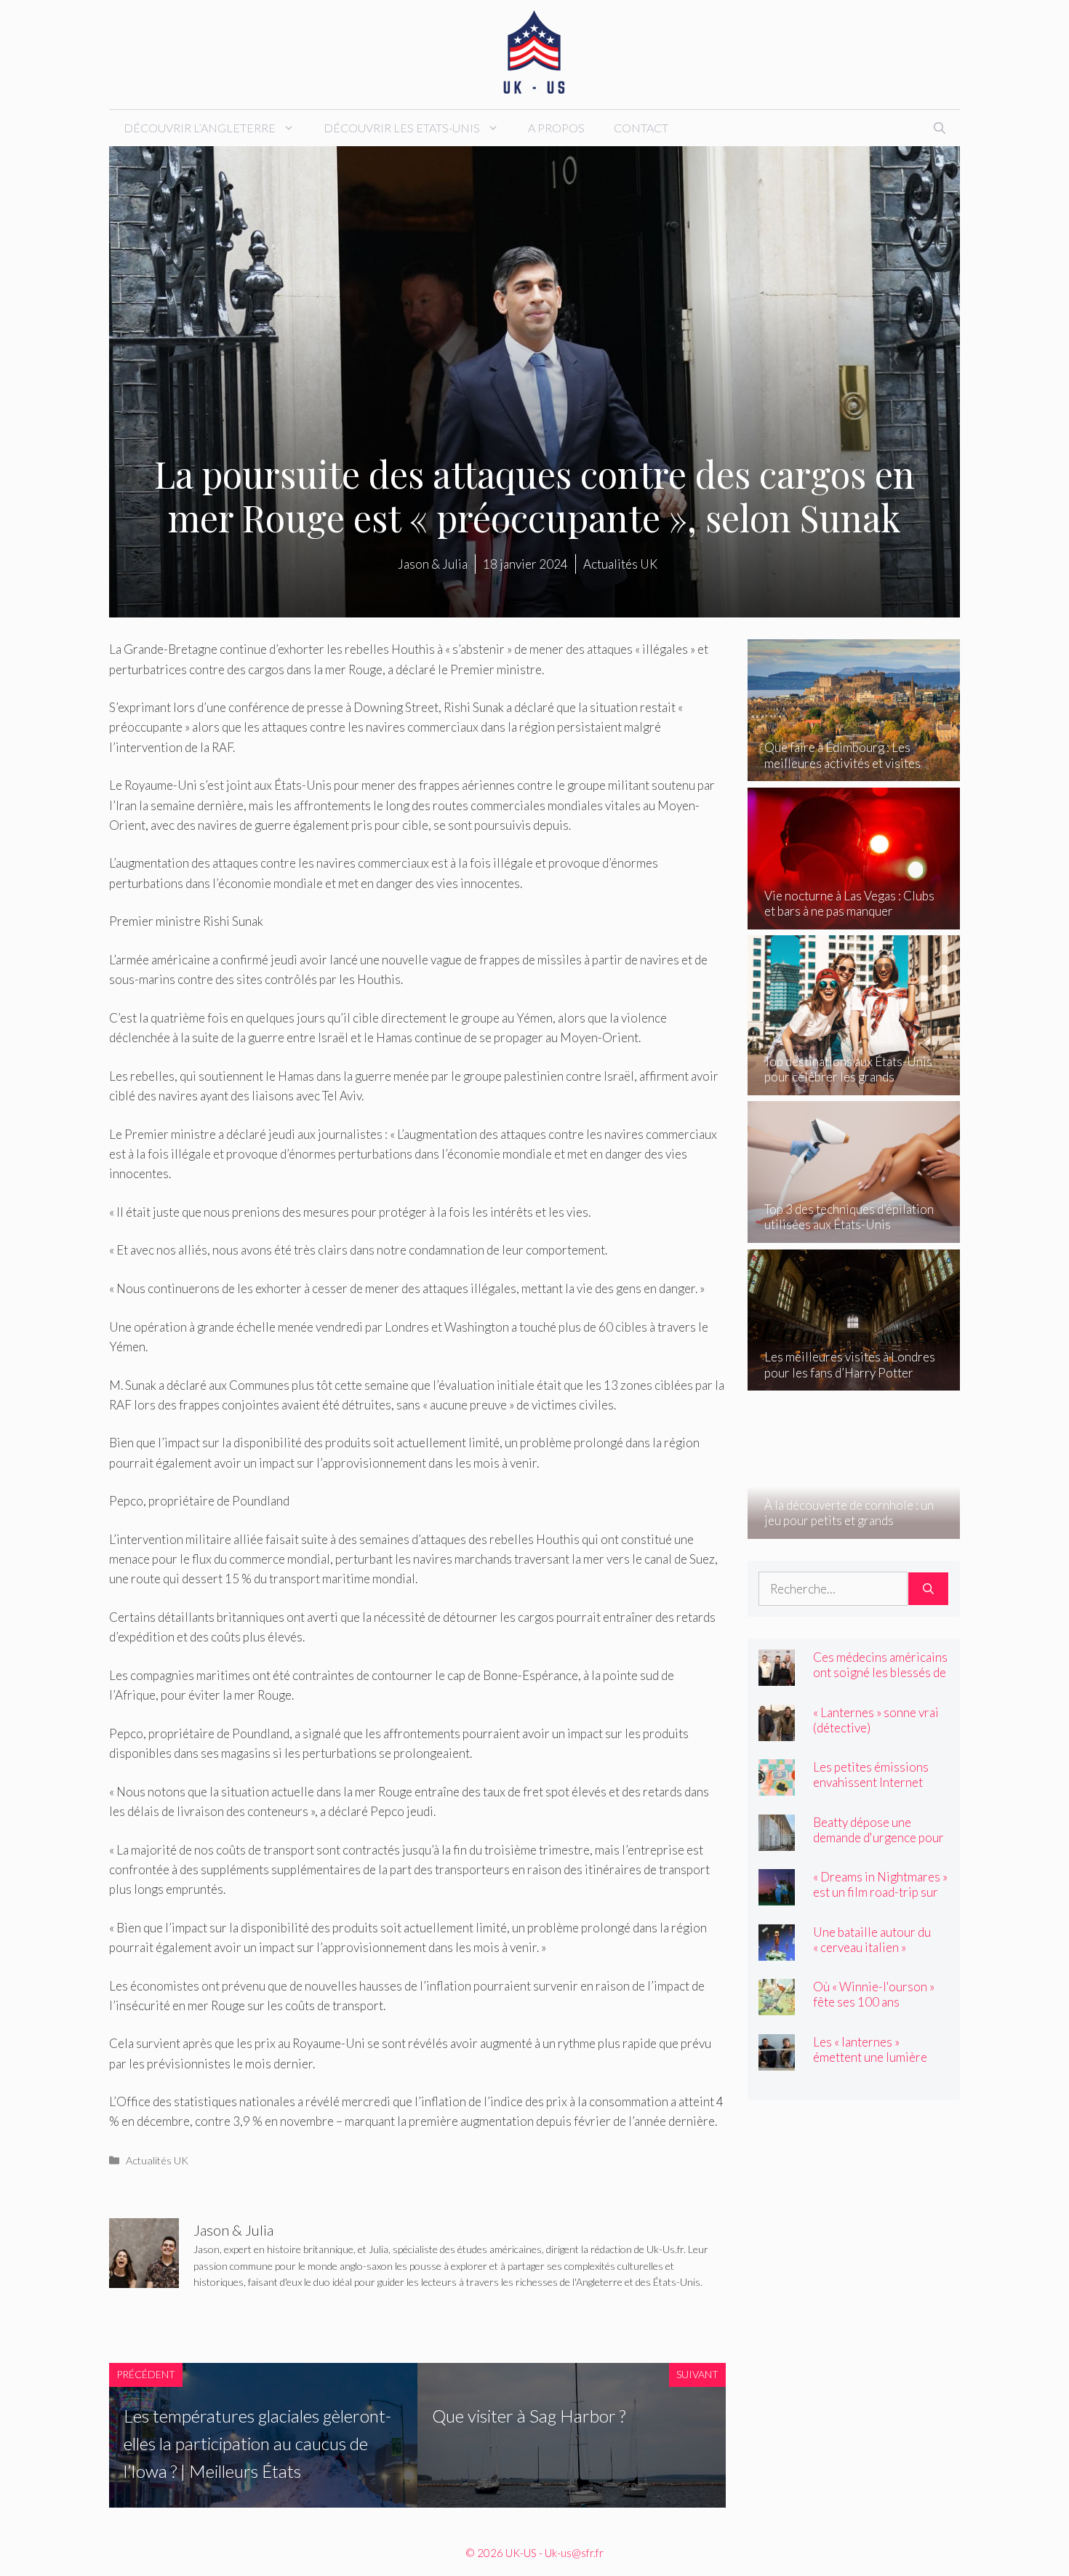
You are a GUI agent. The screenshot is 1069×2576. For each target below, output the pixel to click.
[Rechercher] (928, 1589)
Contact (641, 128)
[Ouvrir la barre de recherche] (940, 128)
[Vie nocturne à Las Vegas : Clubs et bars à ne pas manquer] (854, 920)
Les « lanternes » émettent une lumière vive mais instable (870, 2057)
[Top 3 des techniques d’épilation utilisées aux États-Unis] (854, 1233)
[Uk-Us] (534, 53)
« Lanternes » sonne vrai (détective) (876, 1720)
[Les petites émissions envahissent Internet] (777, 1786)
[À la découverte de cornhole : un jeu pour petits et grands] (854, 1528)
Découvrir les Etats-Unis (402, 128)
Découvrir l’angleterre (200, 128)
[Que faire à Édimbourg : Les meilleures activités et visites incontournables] (854, 771)
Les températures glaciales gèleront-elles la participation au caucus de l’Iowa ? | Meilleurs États (257, 2444)
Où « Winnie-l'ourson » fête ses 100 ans (874, 1994)
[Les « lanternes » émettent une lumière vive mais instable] (777, 2060)
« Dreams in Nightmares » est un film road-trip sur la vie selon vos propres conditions (880, 1900)
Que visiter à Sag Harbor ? (529, 2416)
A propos (556, 128)
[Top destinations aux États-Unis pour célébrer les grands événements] (854, 1085)
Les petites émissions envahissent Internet (871, 1775)
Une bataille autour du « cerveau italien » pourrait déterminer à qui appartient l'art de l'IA (880, 1955)
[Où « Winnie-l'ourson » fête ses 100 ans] (777, 2005)
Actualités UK (157, 2160)
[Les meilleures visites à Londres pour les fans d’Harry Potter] (854, 1381)
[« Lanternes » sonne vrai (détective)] (777, 1731)
